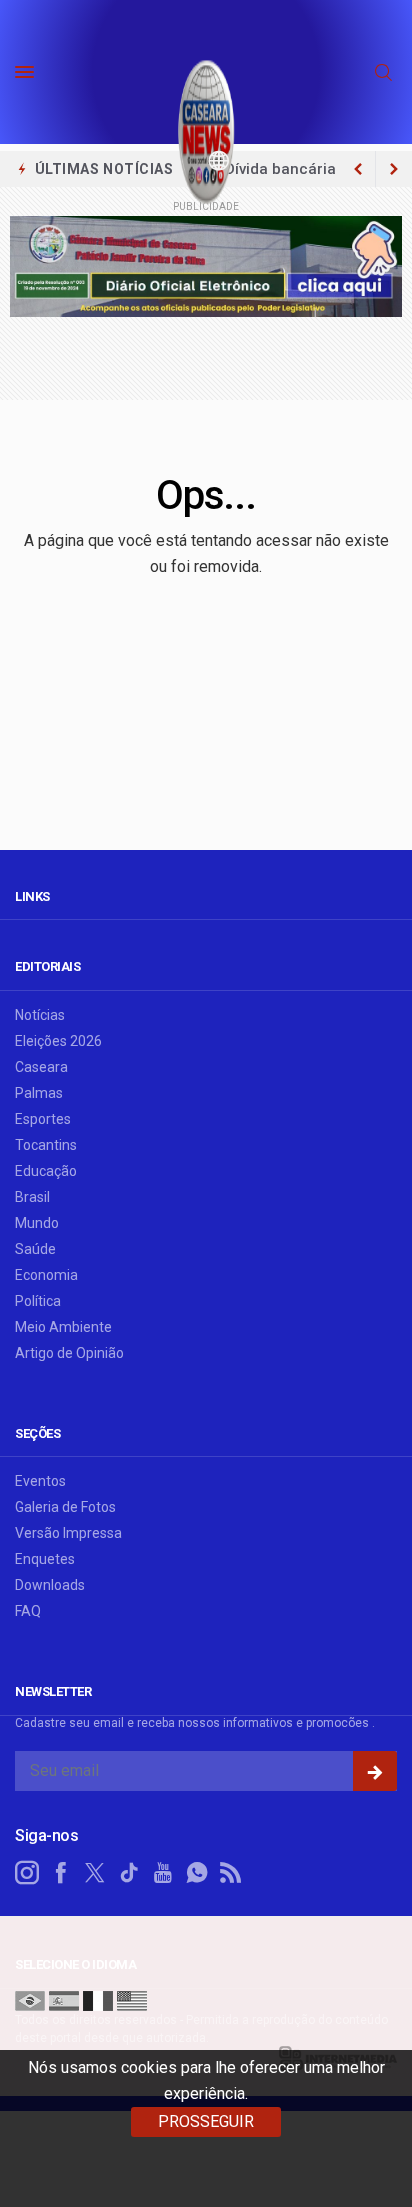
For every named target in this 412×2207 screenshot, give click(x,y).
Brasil (32, 1197)
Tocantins (46, 1145)
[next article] (358, 169)
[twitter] (95, 1873)
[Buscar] (386, 73)
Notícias (40, 1015)
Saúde (35, 1249)
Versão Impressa (68, 1533)
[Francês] (98, 2000)
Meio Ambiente (63, 1327)
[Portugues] (30, 2000)
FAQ (28, 1611)
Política (38, 1301)
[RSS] (231, 1873)
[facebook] (61, 1873)
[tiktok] (129, 1873)
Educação (46, 1171)
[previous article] (394, 169)
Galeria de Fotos (65, 1507)
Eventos (40, 1481)
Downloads (50, 1585)
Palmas (39, 1093)
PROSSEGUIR (206, 2121)
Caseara (41, 1067)
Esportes (43, 1119)
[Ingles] (132, 2000)
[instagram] (27, 1873)
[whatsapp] (197, 1873)
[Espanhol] (64, 2000)
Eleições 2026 (58, 1041)
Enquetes (45, 1559)
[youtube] (163, 1873)
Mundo (37, 1223)
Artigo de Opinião (69, 1353)
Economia (46, 1275)
